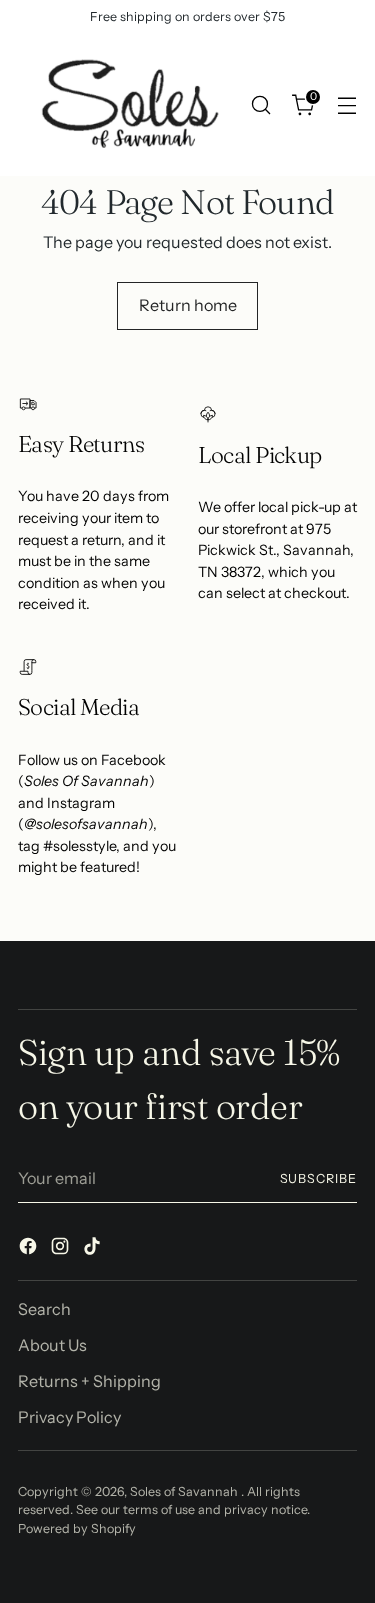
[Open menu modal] (346, 104)
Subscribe (318, 1178)
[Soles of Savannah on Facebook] (30, 1249)
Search (44, 1309)
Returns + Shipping (89, 1381)
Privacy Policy (69, 1417)
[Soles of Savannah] (128, 105)
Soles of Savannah (185, 1491)
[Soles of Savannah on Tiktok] (94, 1249)
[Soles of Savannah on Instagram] (62, 1249)
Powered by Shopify (77, 1528)
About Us (52, 1345)
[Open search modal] (260, 104)
